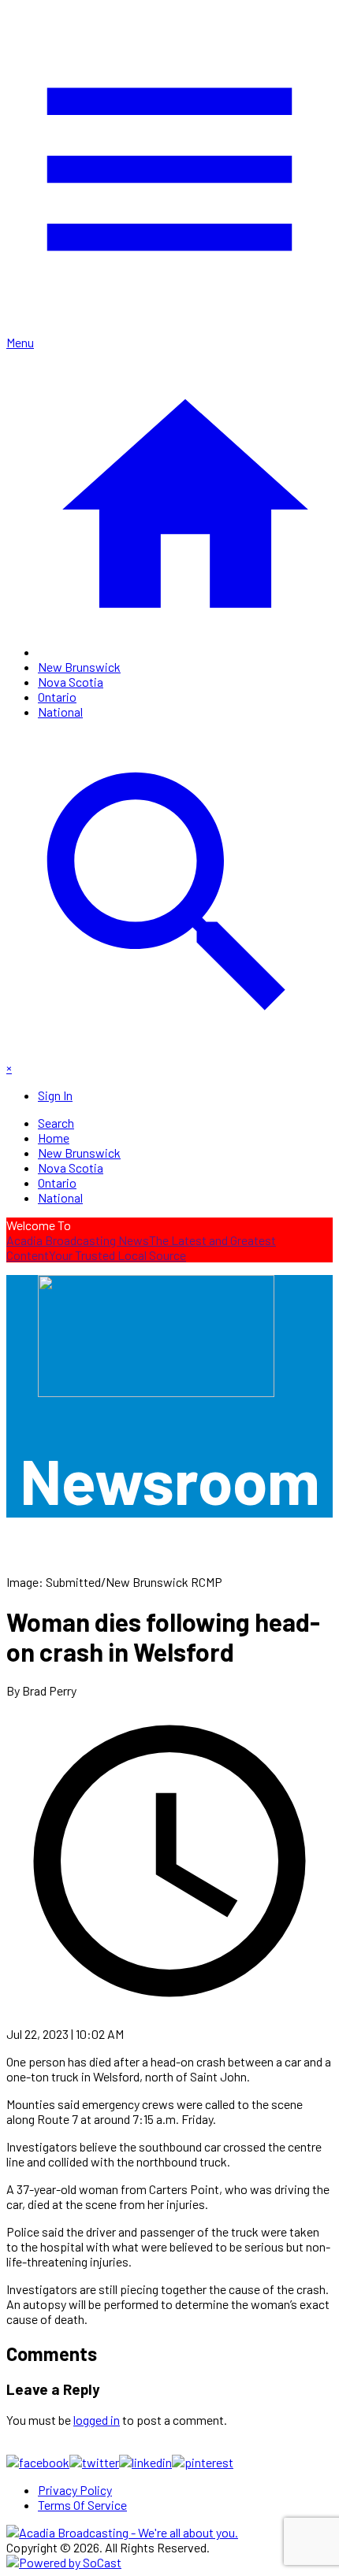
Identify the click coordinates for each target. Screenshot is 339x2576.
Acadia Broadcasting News (78, 1240)
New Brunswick (79, 667)
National (60, 712)
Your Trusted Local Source (117, 1255)
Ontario (57, 697)
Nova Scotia (71, 682)
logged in (97, 2420)
